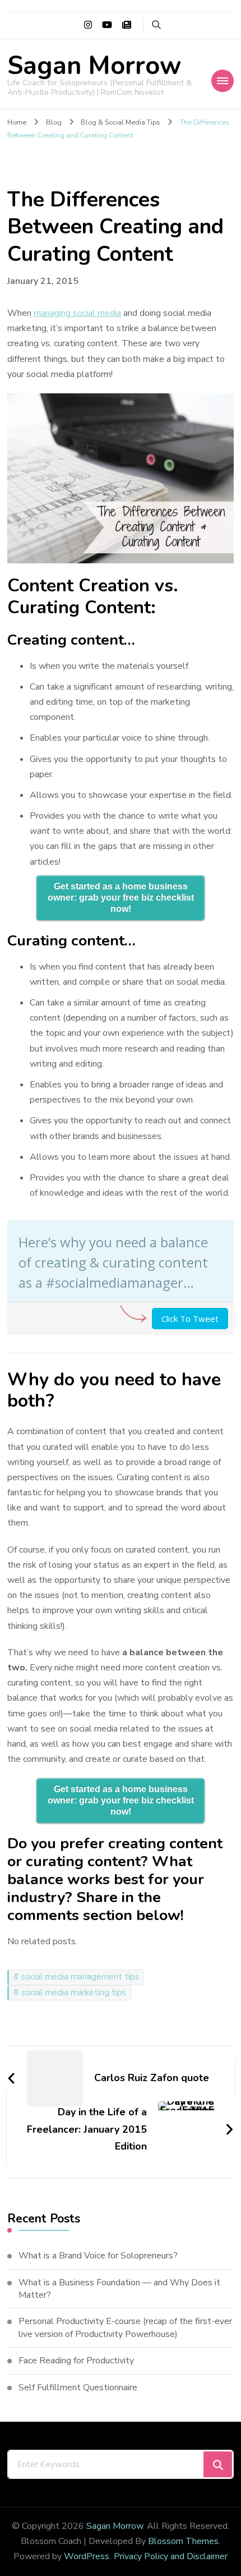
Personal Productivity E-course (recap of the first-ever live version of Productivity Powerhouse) (125, 2327)
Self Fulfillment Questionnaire (78, 2387)
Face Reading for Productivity (76, 2361)
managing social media (77, 313)
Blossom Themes (183, 2541)
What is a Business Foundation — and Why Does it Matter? (119, 2289)
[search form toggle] (156, 25)
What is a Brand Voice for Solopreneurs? (98, 2256)
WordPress (87, 2556)
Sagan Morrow (94, 66)
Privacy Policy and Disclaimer (171, 2556)
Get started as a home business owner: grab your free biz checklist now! (121, 897)
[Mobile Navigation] (223, 81)
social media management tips (80, 1977)
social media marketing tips (74, 1992)
